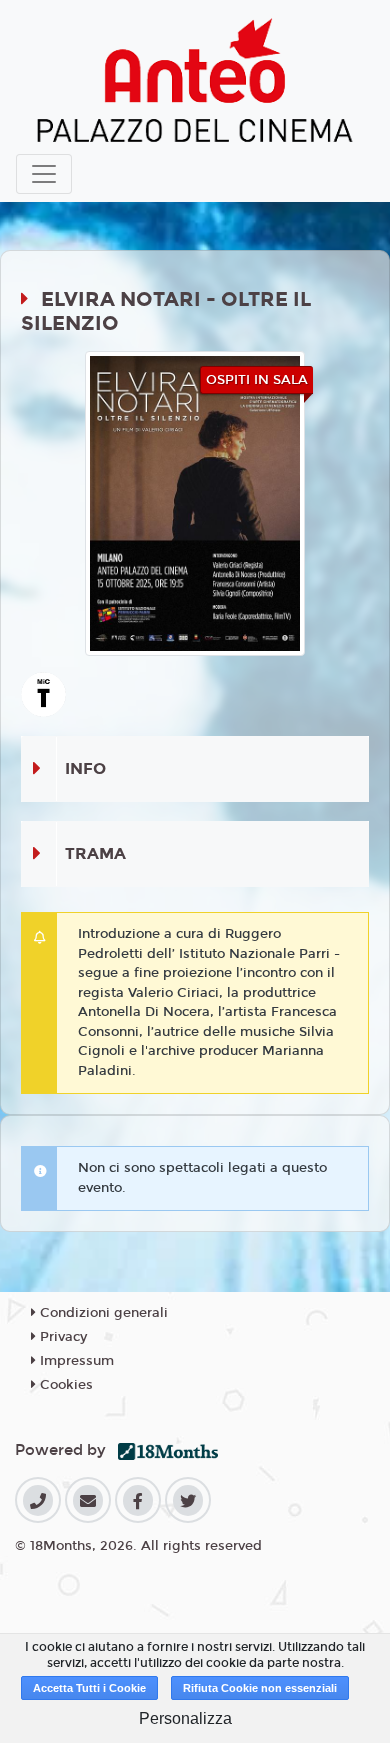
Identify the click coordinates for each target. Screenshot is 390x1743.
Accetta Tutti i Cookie (89, 1688)
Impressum (75, 1361)
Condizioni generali (102, 1313)
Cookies (64, 1385)
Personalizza (185, 1718)
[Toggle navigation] (44, 174)
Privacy (61, 1337)
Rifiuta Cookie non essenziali (260, 1688)
